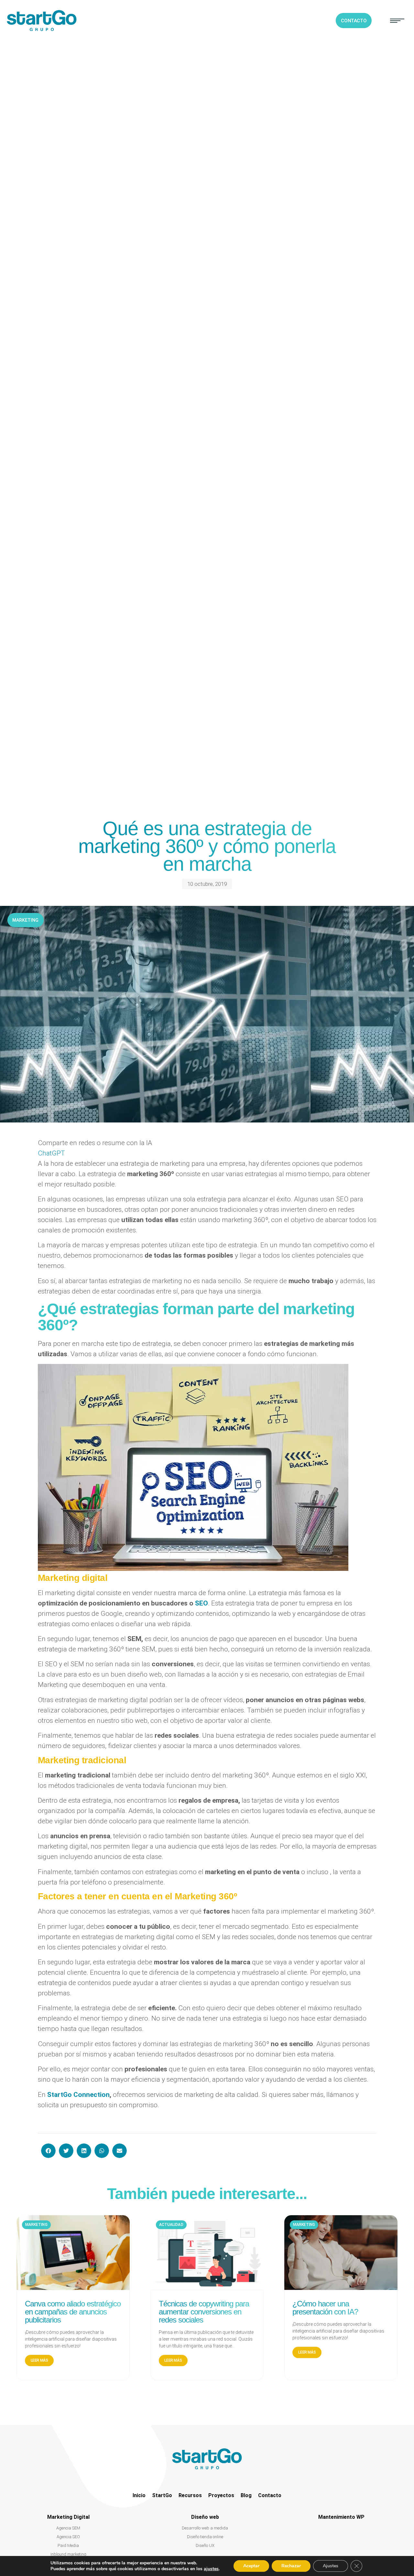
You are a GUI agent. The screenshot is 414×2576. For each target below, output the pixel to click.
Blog (246, 2495)
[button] (397, 21)
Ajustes (331, 2566)
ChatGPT (51, 1153)
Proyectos (221, 2495)
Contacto (270, 2495)
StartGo (162, 2495)
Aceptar (251, 2566)
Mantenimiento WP (341, 2517)
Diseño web (205, 2517)
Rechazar (291, 2566)
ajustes (211, 2569)
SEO (202, 1603)
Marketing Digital (68, 2517)
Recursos (190, 2495)
